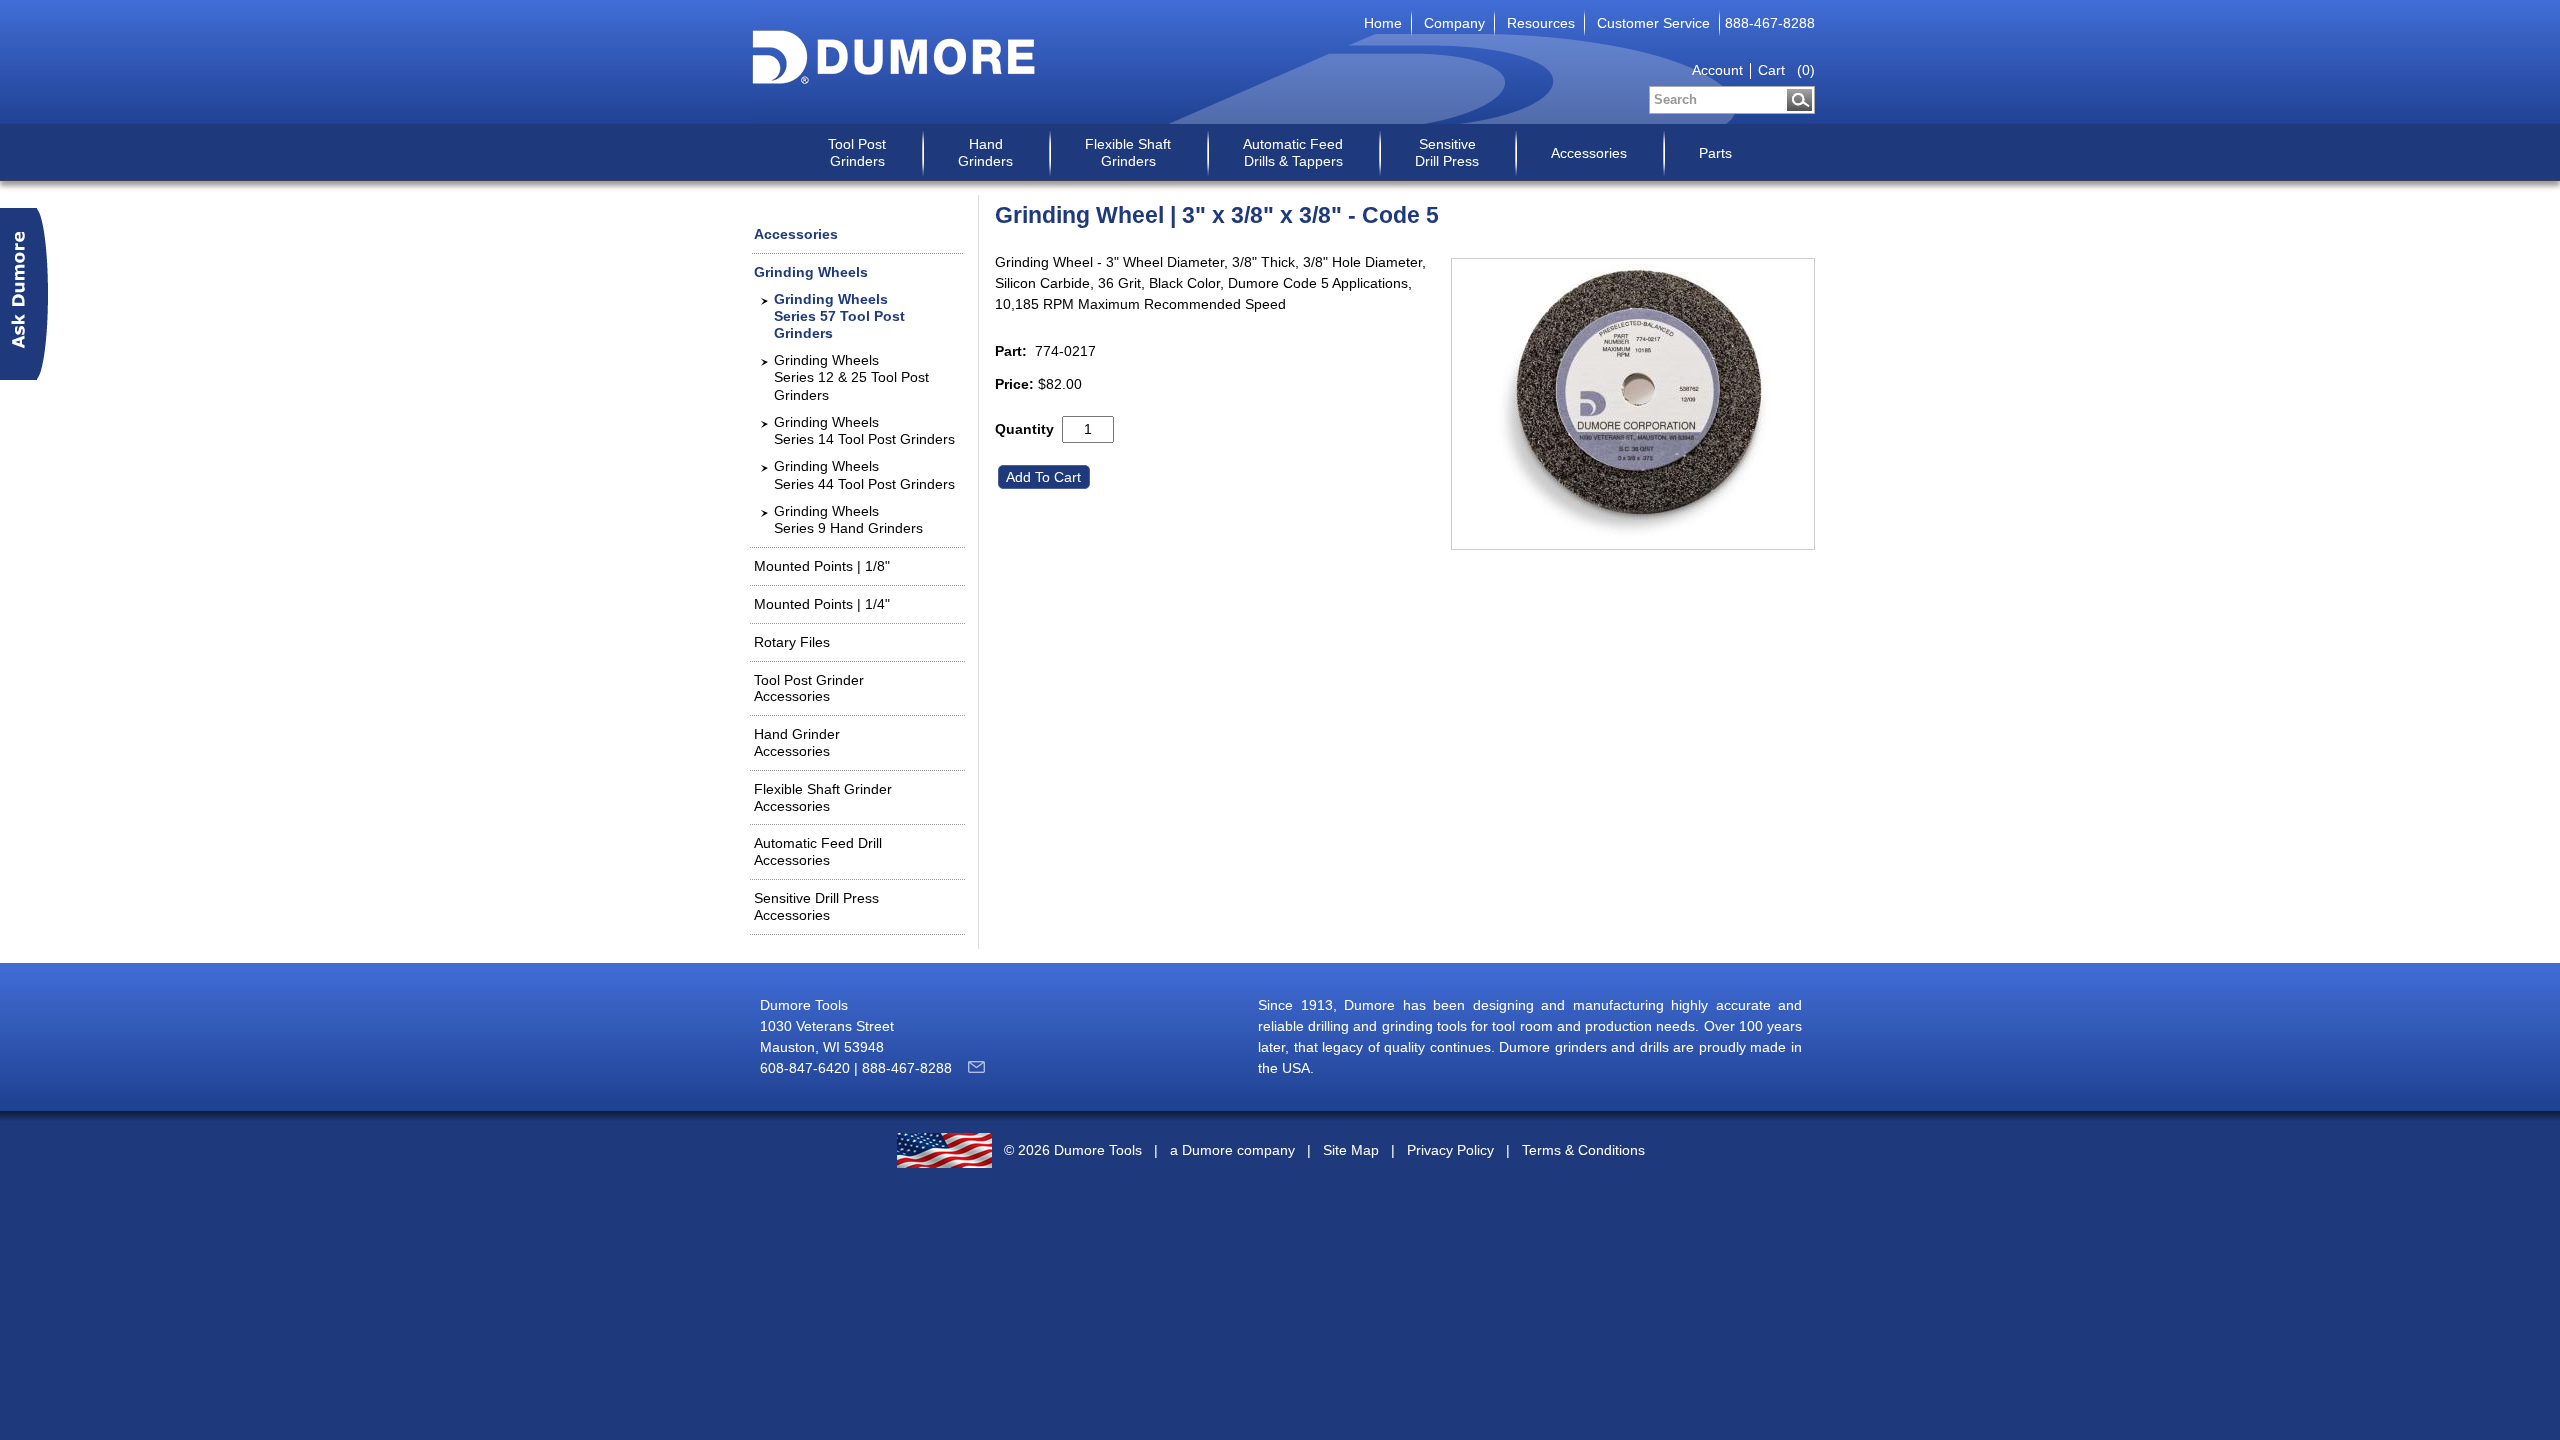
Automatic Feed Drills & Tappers (1293, 152)
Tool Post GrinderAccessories (809, 688)
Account (1717, 70)
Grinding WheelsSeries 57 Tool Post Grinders (839, 316)
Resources (1541, 23)
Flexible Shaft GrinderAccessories (823, 797)
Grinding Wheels (811, 272)
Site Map (1351, 1150)
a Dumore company (1232, 1150)
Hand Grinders (985, 152)
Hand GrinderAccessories (797, 742)
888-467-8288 (1770, 23)
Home (1383, 23)
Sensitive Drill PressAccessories (816, 906)
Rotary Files (792, 642)
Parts (1715, 153)
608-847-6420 (805, 1068)
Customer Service (1653, 23)
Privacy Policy (1450, 1150)
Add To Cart (1045, 477)
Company (1454, 23)
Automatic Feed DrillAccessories (818, 851)
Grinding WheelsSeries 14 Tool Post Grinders (864, 430)
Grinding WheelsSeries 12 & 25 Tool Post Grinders (851, 377)
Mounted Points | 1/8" (822, 566)
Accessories (1589, 153)
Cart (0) (1786, 70)
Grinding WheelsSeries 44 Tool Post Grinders (864, 474)
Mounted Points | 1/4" (822, 604)
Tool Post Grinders (857, 152)
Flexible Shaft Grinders (1128, 152)
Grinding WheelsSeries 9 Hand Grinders (848, 519)
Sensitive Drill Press (1447, 152)
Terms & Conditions (1583, 1150)
